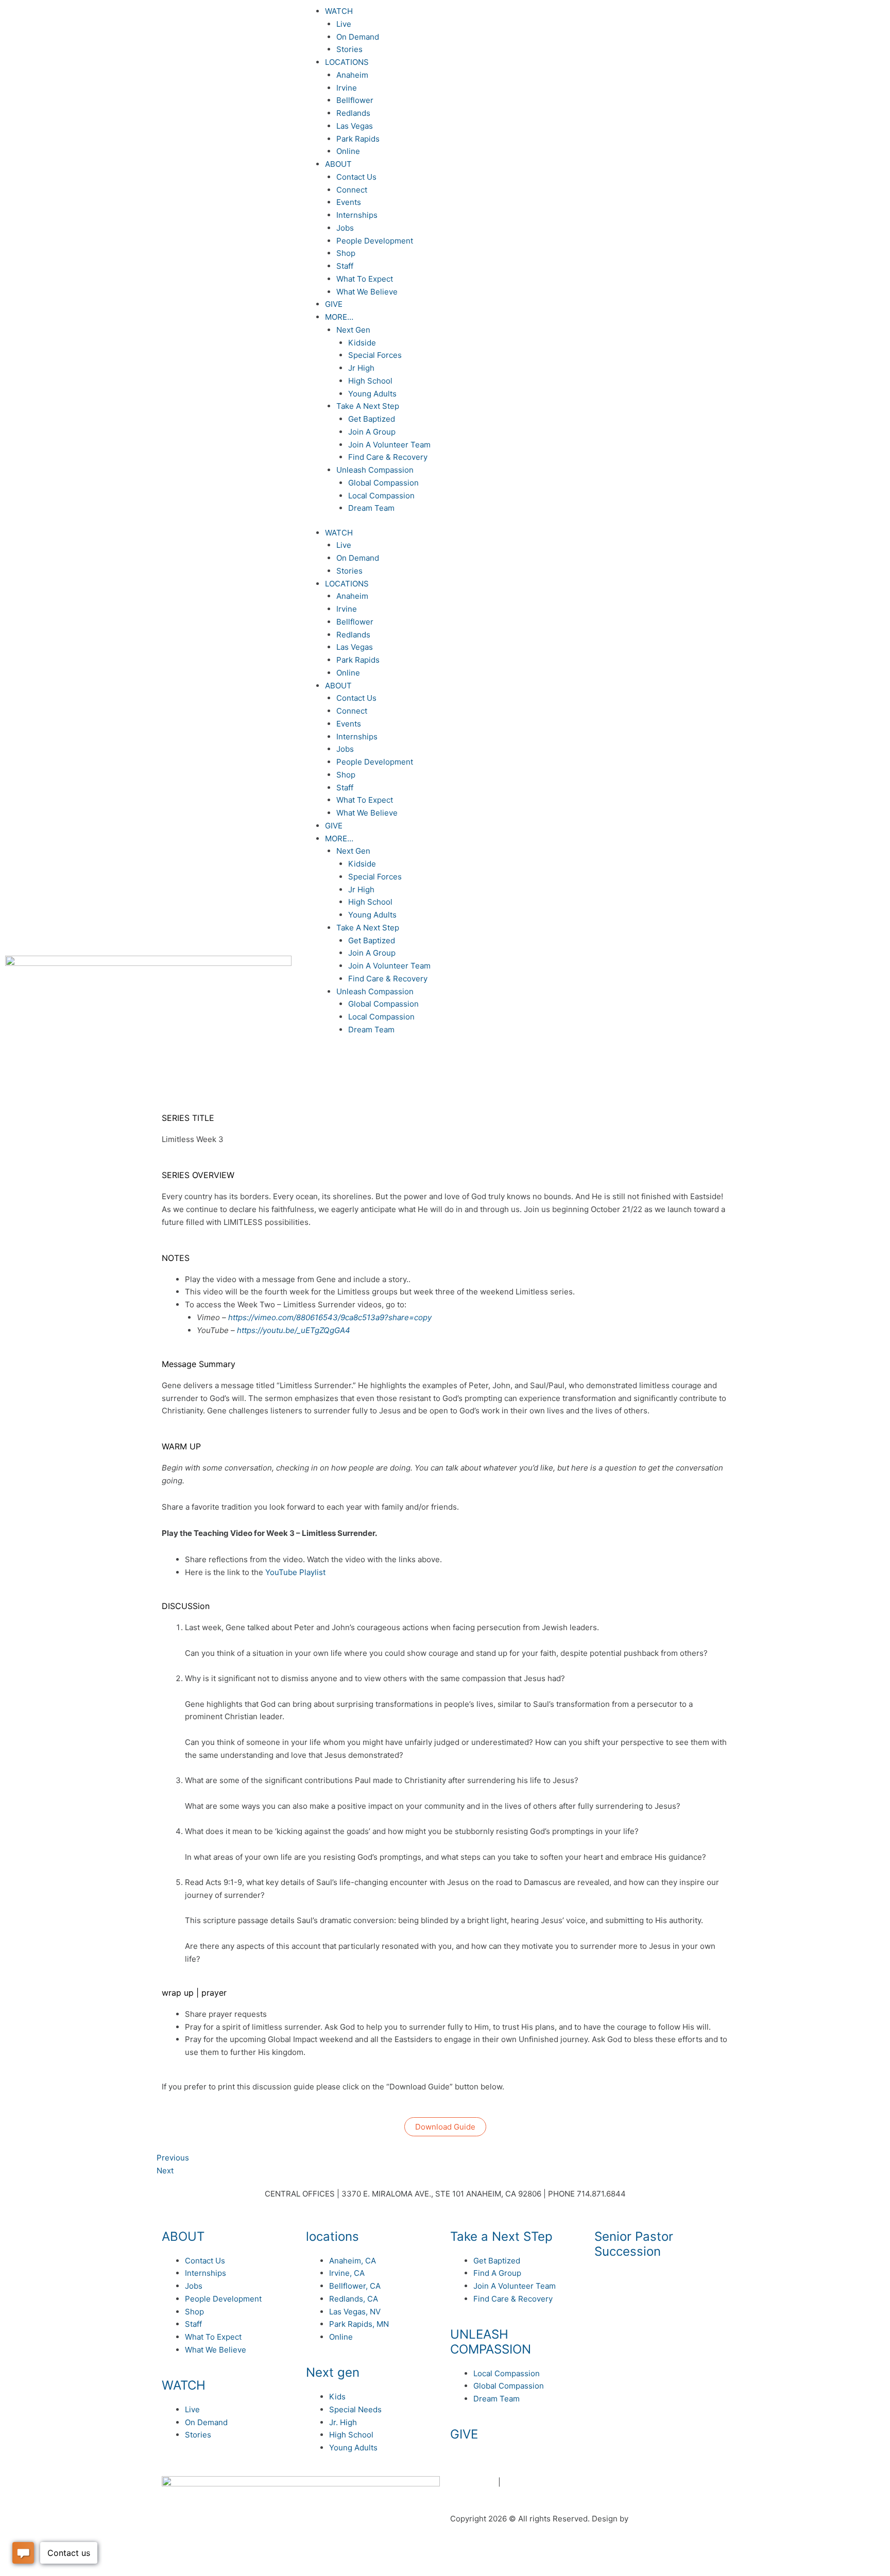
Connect (352, 190)
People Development (375, 241)
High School (370, 381)
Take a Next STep (501, 2236)
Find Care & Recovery (388, 457)
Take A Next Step (368, 406)
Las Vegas (355, 126)
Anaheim (352, 75)
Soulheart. (649, 2519)
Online (348, 151)
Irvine (347, 88)
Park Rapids (358, 139)
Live (344, 24)
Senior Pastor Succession (634, 2244)
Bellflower (355, 100)
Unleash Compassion (375, 470)
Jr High (361, 368)
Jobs (345, 228)
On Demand (358, 37)
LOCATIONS (347, 62)
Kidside (362, 343)
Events (349, 202)
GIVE (334, 304)
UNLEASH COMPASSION (491, 2342)
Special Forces (375, 355)
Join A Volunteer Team (389, 445)
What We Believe (367, 292)
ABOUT (338, 164)
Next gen (333, 2372)
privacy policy (528, 2482)
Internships (357, 215)
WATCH (339, 11)
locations (332, 2236)
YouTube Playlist (295, 1572)
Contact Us (356, 177)
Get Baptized (372, 419)
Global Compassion (383, 483)
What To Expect (365, 279)
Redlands (353, 113)
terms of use (473, 2482)
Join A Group (372, 432)
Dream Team (371, 508)
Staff (345, 266)
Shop (346, 253)
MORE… (339, 317)
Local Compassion (381, 496)
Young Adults (372, 394)
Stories (349, 49)
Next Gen (353, 330)
